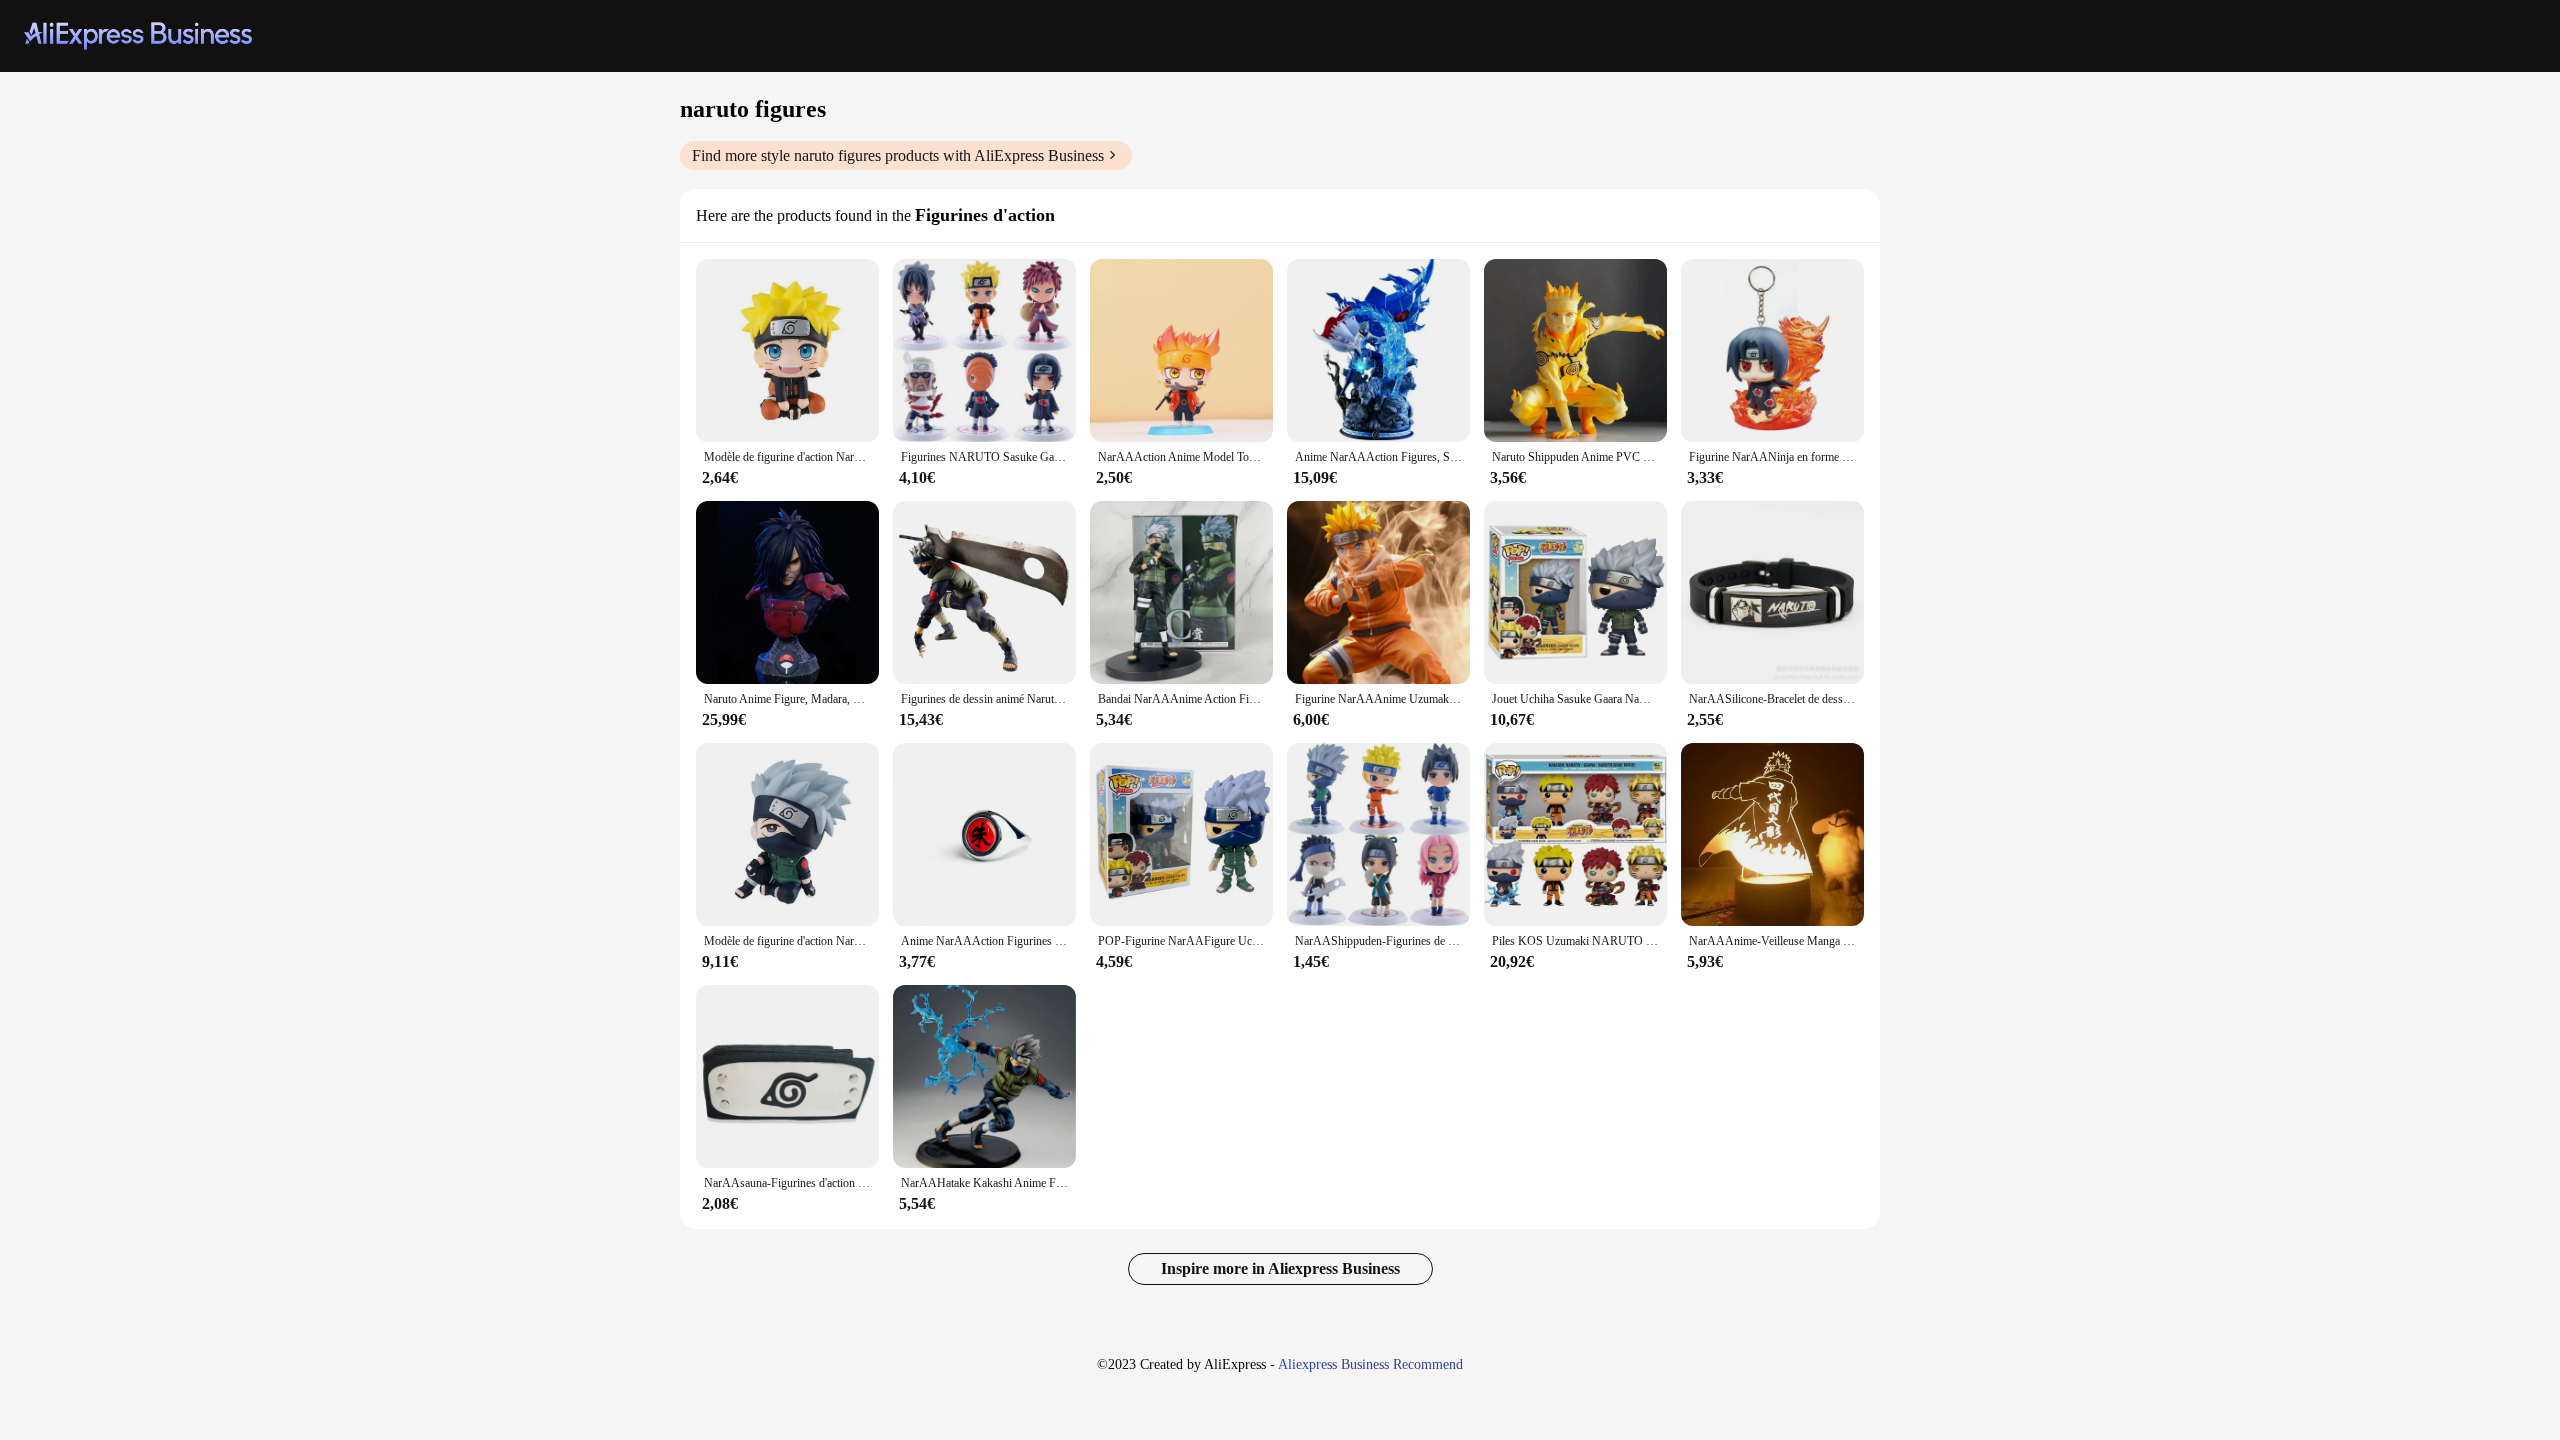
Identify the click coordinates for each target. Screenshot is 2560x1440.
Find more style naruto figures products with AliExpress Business (898, 155)
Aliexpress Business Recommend (1370, 1364)
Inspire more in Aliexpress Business (1280, 1268)
